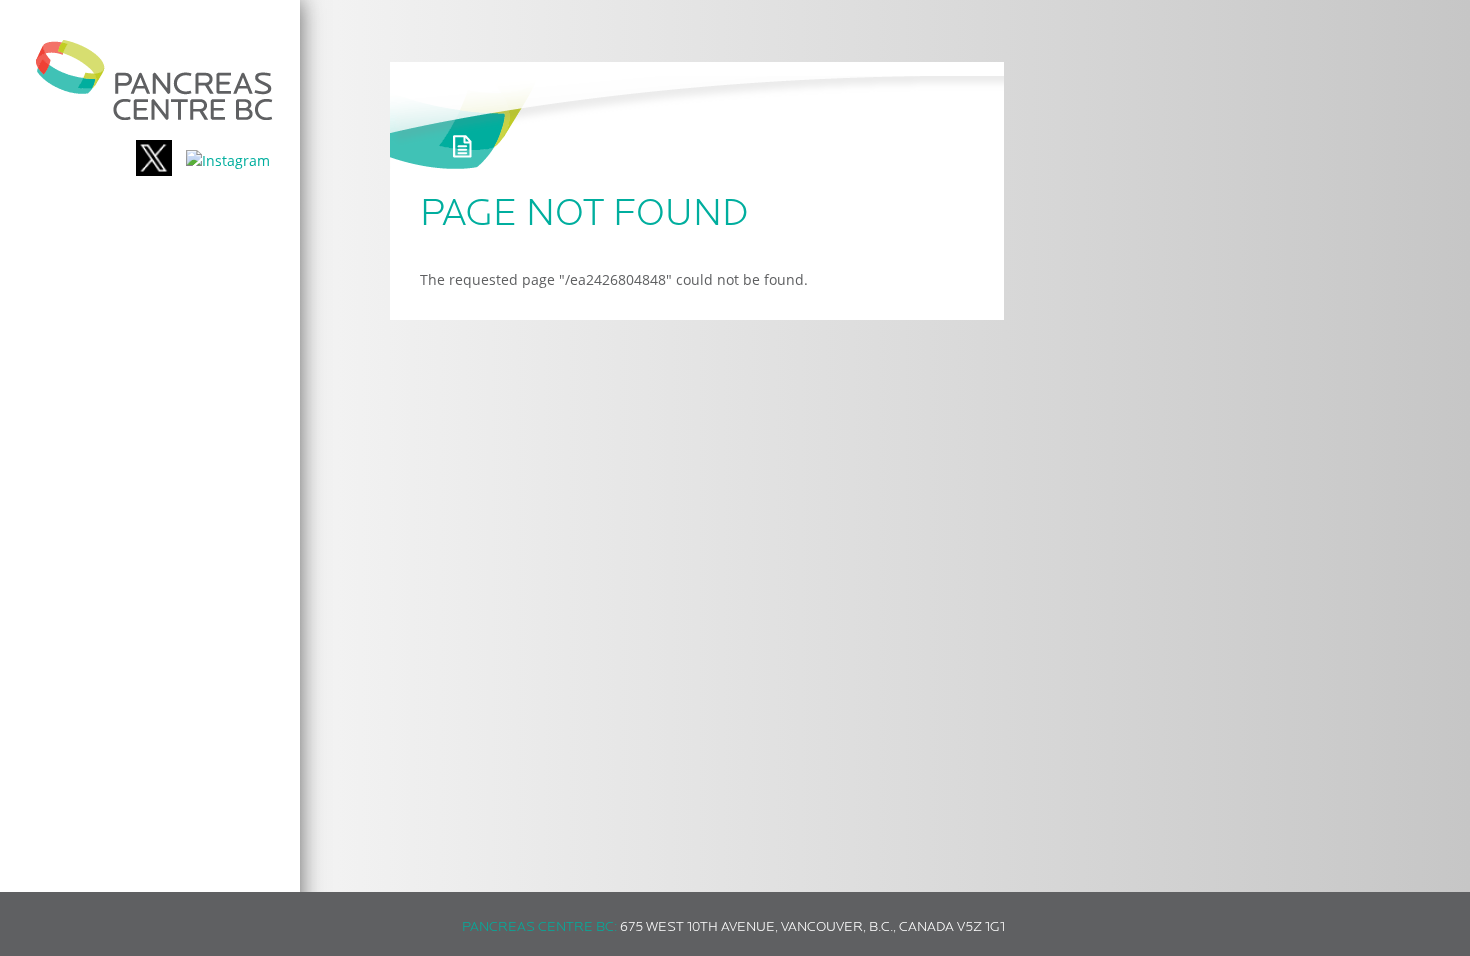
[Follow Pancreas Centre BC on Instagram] (228, 160)
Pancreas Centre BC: (539, 927)
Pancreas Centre (154, 80)
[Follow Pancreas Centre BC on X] (154, 160)
